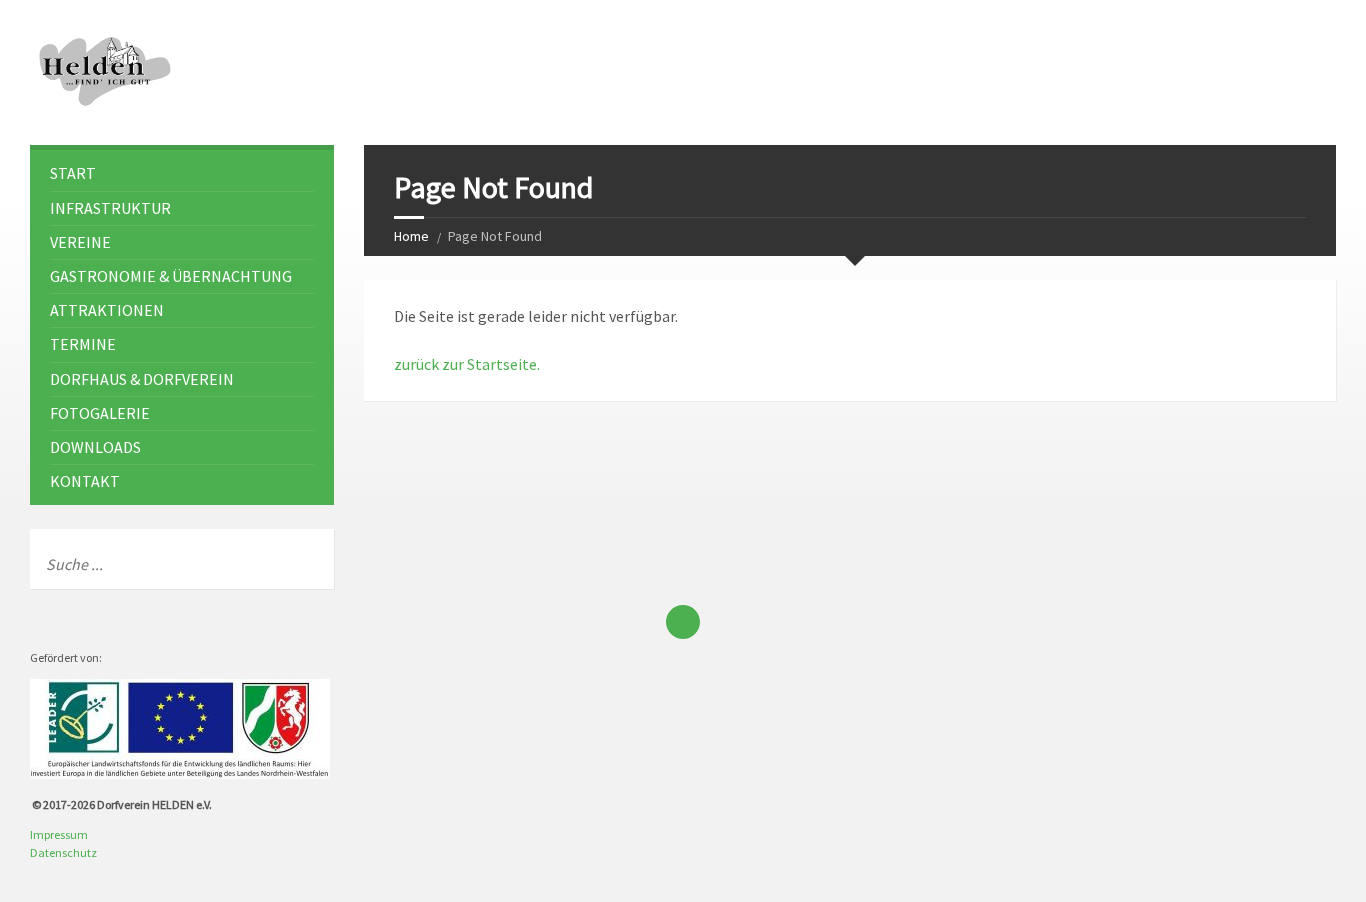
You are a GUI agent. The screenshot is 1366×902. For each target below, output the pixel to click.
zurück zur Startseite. (467, 364)
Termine (83, 344)
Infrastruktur (110, 208)
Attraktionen (107, 310)
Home (411, 236)
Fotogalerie (100, 413)
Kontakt (85, 481)
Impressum (59, 834)
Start (73, 173)
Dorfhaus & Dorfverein (142, 379)
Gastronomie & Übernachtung (171, 276)
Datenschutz (63, 852)
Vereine (80, 242)
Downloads (95, 447)
